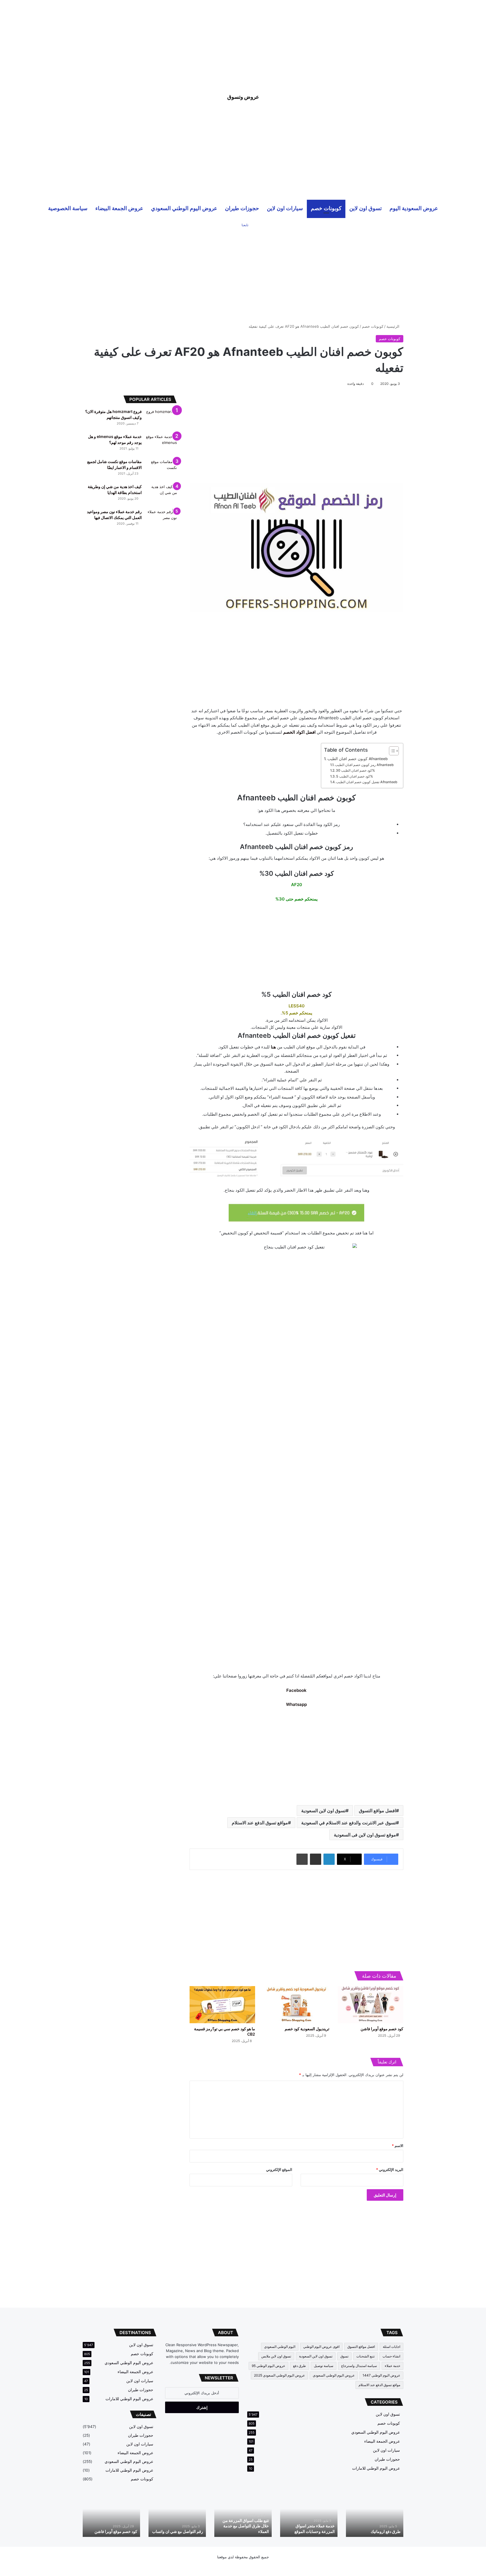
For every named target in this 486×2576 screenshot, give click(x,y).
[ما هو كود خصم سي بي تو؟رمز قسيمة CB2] (222, 2005)
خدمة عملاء (392, 2366)
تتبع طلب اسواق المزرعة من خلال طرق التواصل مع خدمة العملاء (246, 2526)
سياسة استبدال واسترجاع (359, 2366)
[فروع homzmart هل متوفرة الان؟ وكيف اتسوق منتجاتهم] (161, 419)
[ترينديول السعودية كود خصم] (296, 2005)
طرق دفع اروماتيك (386, 2531)
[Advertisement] (243, 39)
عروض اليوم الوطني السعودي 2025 (279, 2375)
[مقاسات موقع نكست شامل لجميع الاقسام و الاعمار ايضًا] (161, 469)
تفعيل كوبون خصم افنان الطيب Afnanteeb (367, 782)
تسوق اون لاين (365, 208)
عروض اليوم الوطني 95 (268, 2366)
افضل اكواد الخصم (299, 732)
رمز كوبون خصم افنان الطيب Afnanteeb (364, 765)
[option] (375, 2515)
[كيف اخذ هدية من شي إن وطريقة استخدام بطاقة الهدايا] (161, 494)
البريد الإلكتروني (390, 2170)
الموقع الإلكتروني (279, 2170)
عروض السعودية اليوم (414, 208)
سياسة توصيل (324, 2366)
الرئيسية (393, 326)
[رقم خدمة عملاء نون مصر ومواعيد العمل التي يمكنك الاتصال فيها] (161, 519)
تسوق (344, 2356)
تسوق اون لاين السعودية (323, 1811)
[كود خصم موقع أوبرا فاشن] (371, 2005)
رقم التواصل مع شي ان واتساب (178, 2531)
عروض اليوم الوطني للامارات (376, 2468)
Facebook (296, 1690)
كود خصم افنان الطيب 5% (355, 776)
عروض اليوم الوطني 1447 (381, 2375)
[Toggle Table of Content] (391, 751)
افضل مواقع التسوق (377, 1811)
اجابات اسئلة (391, 2347)
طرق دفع (300, 2366)
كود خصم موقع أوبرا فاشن (382, 2029)
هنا (273, 1047)
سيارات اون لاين (285, 208)
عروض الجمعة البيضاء (119, 208)
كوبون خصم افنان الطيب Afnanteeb (357, 759)
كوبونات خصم (326, 208)
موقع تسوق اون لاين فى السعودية (365, 1835)
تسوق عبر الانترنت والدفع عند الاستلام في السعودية (349, 1823)
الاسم (398, 2146)
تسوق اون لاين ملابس (276, 2356)
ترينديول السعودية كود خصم (307, 2029)
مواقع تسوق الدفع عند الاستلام (260, 1823)
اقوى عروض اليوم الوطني (321, 2347)
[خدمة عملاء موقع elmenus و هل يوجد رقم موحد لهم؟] (161, 444)
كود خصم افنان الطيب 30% (355, 770)
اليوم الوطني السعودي (280, 2347)
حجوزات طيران (242, 208)
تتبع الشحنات (365, 2356)
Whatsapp (296, 1704)
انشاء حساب (391, 2356)
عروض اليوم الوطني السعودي (184, 208)
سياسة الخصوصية (68, 208)
